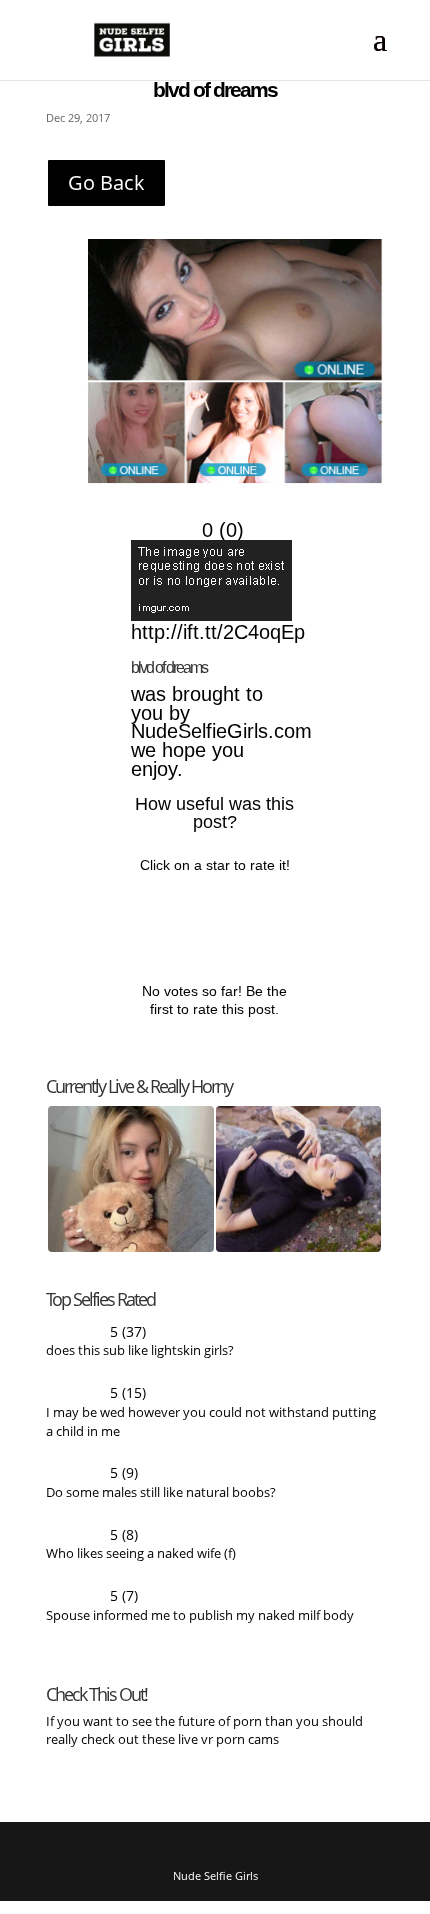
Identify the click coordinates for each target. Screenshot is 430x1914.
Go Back (106, 182)
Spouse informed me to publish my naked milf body (200, 1626)
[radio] (150, 916)
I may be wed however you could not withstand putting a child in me (211, 1429)
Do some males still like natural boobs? (161, 1501)
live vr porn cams (230, 1750)
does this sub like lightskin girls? (140, 1357)
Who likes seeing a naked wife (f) (141, 1563)
